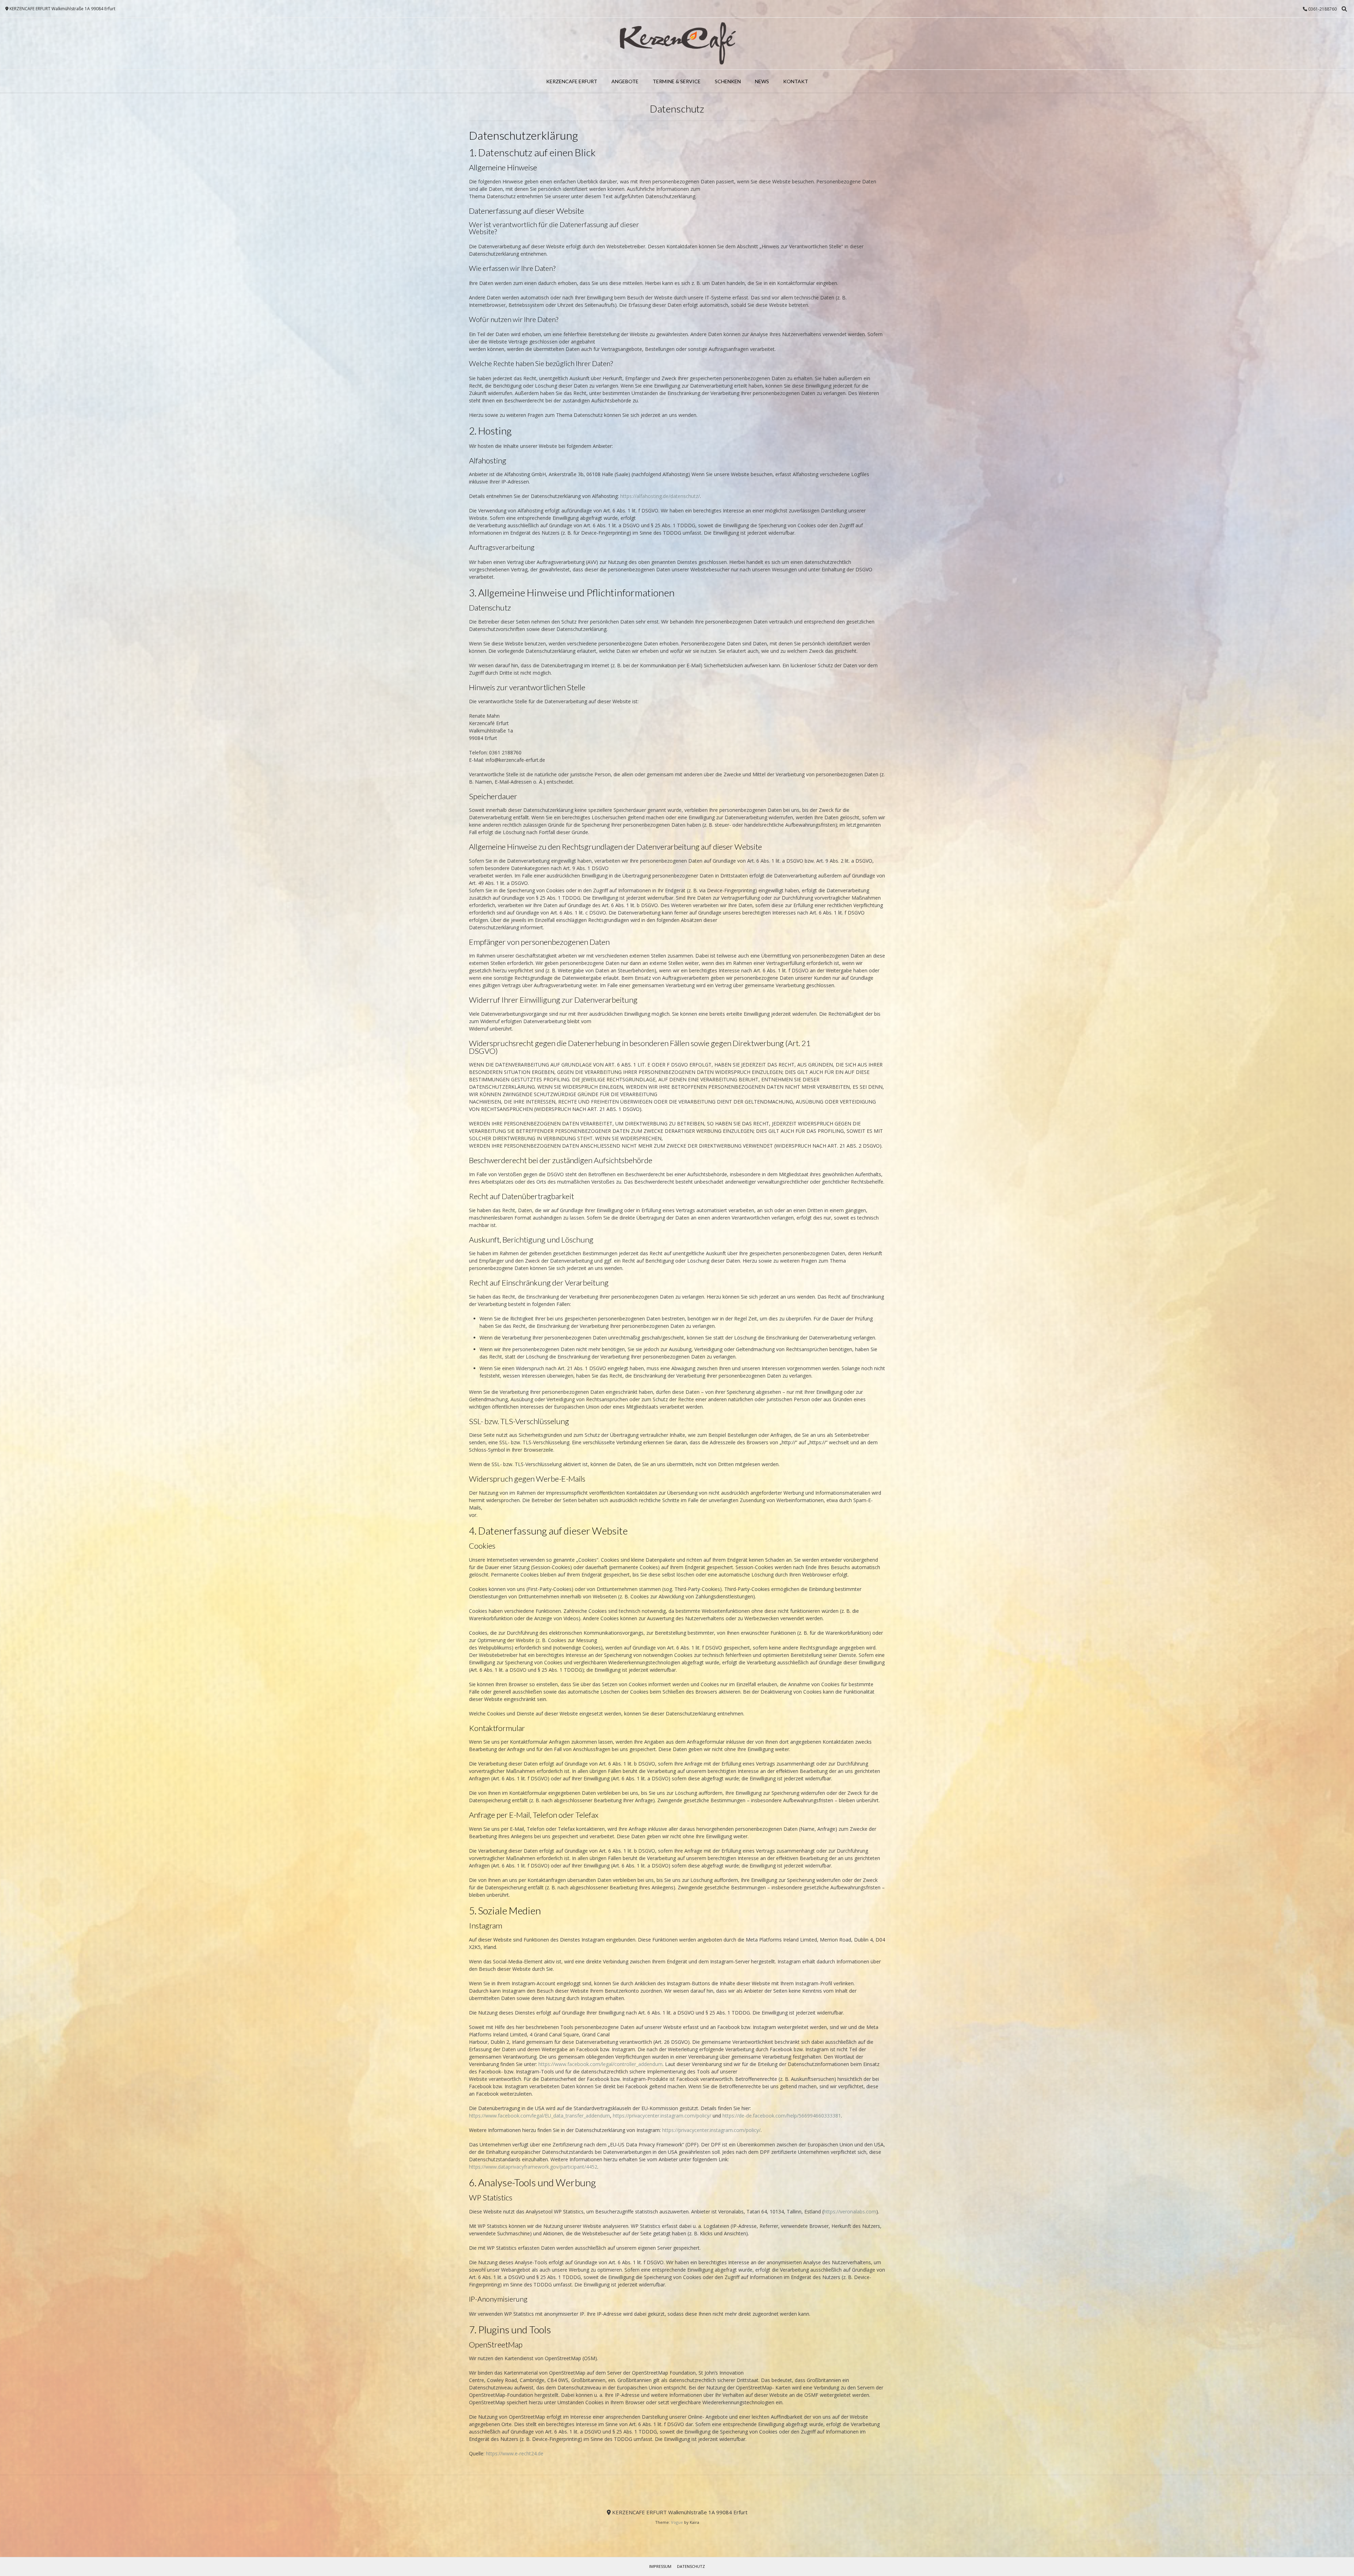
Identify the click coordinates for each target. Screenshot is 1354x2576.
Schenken (728, 81)
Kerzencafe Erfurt (572, 81)
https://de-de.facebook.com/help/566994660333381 (782, 2116)
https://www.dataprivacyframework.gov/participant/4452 (533, 2167)
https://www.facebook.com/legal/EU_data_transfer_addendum (539, 2116)
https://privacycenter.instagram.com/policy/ (662, 2116)
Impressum (660, 2566)
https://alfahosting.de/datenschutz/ (660, 496)
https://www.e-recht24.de (515, 2453)
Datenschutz (691, 2566)
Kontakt (796, 81)
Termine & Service (677, 81)
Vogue (677, 2522)
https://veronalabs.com (850, 2212)
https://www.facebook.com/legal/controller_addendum (600, 2064)
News (762, 81)
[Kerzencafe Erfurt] (677, 44)
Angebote (625, 81)
